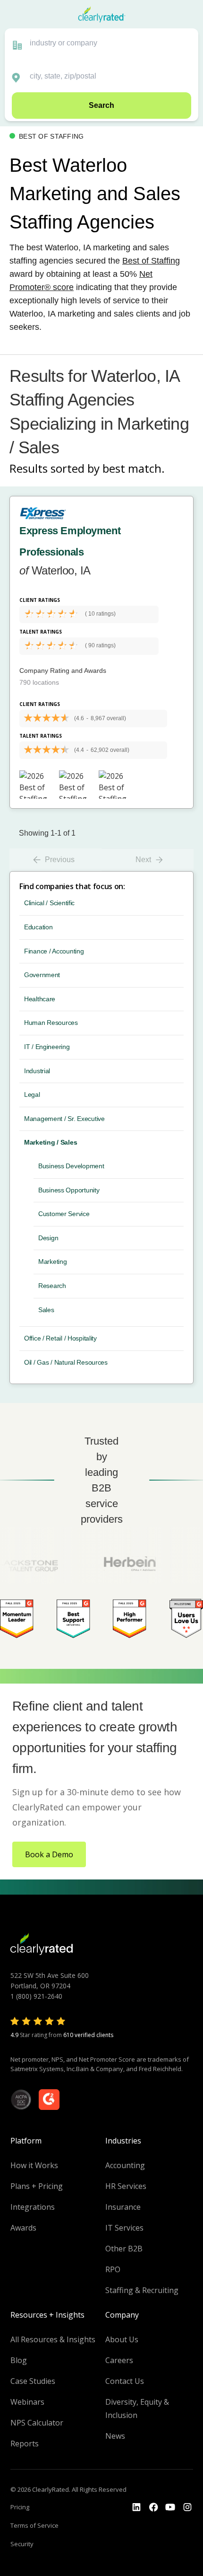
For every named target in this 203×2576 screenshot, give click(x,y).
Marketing (52, 1262)
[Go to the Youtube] (153, 2507)
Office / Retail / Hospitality (60, 1338)
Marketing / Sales (51, 1142)
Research (52, 1286)
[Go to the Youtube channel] (170, 2507)
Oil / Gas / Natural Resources (66, 1362)
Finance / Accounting (54, 951)
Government (42, 975)
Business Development (71, 1166)
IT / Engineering (47, 1047)
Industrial (37, 1071)
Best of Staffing (151, 261)
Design (48, 1238)
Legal (32, 1094)
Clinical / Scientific (49, 903)
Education (38, 927)
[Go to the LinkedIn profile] (136, 2507)
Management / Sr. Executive (64, 1119)
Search (101, 105)
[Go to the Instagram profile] (187, 2507)
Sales (46, 1310)
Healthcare (40, 999)
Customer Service (64, 1214)
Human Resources (51, 1023)
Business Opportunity (69, 1190)
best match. (134, 468)
